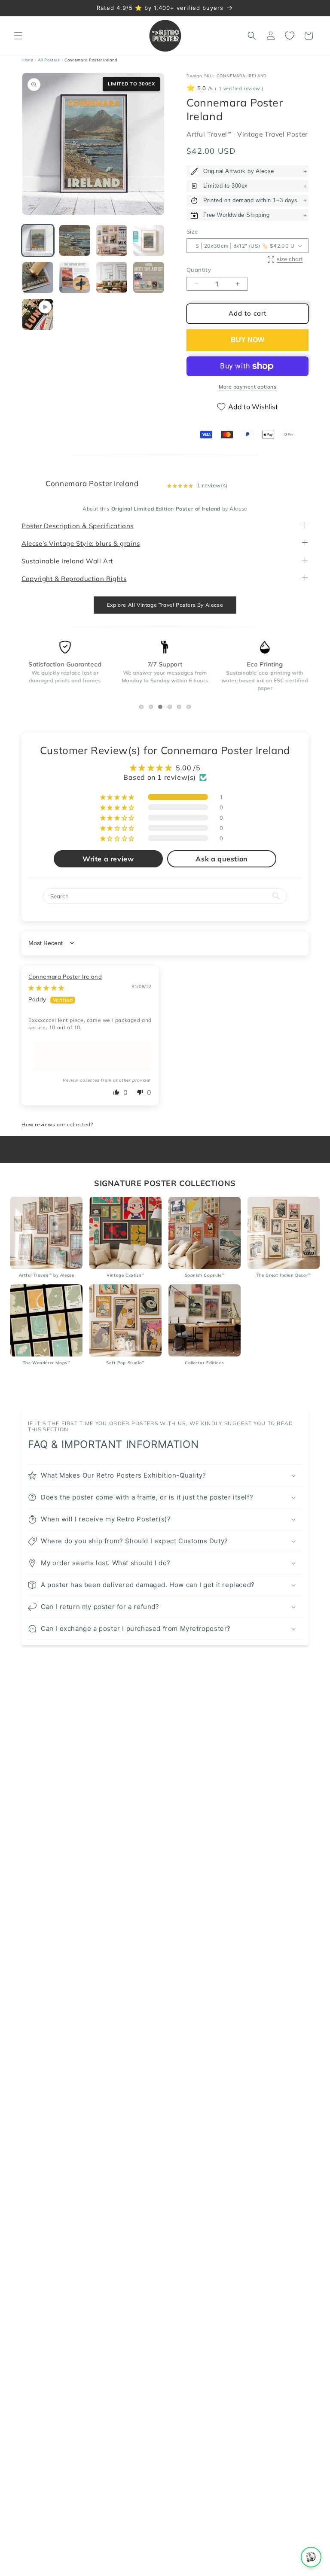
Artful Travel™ (210, 134)
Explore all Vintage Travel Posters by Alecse (165, 605)
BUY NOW (247, 340)
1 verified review (239, 89)
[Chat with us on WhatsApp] (311, 2557)
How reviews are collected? (57, 1125)
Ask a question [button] (222, 859)
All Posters (49, 60)
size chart (290, 259)
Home (27, 60)
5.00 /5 (188, 768)
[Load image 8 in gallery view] (149, 277)
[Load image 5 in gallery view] (38, 277)
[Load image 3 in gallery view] (112, 240)
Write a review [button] (108, 859)
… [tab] (143, 708)
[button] (18, 36)
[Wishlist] (290, 36)
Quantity (199, 270)
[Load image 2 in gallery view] (75, 240)
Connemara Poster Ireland (65, 976)
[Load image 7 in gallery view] (112, 277)
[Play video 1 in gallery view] (38, 314)
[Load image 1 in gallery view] (38, 240)
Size (192, 231)
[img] (46, 988)
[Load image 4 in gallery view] (149, 240)
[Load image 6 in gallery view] (75, 277)
